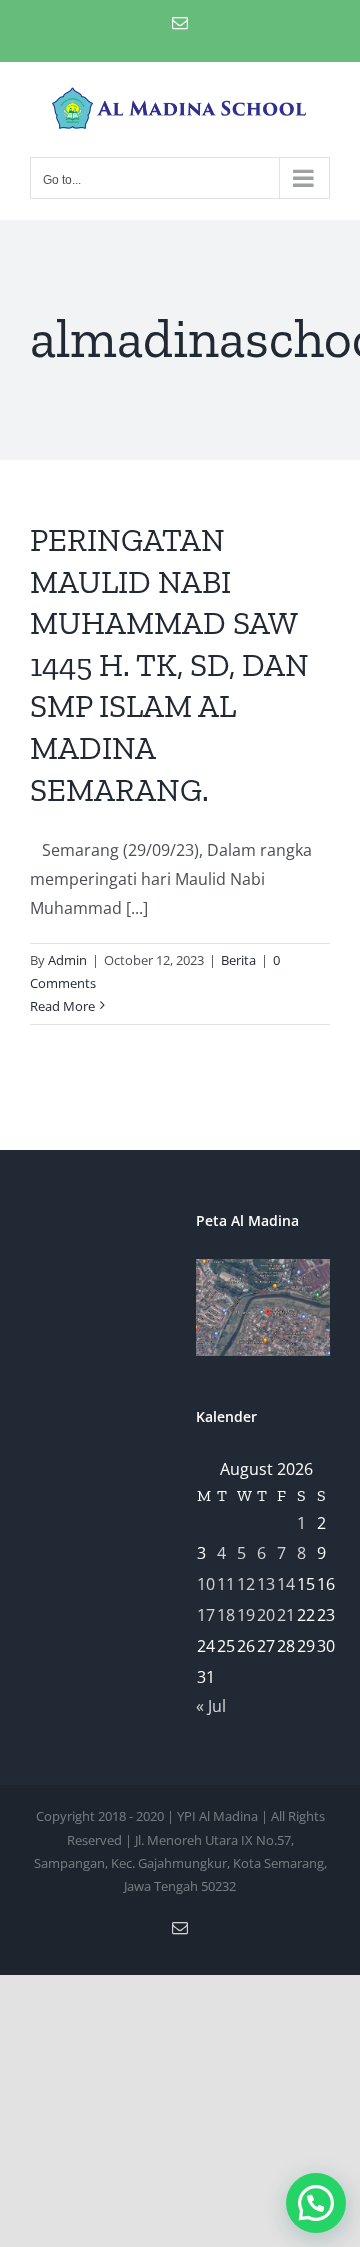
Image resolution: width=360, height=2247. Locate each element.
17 (206, 1615)
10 (206, 1584)
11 (226, 1584)
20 (266, 1615)
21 (286, 1615)
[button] (316, 2203)
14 (286, 1584)
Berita (238, 960)
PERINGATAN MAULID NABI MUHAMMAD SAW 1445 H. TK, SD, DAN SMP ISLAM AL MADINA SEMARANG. (169, 665)
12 (246, 1584)
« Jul (211, 1706)
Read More (62, 1006)
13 (266, 1584)
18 (226, 1615)
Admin (67, 960)
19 (246, 1615)
